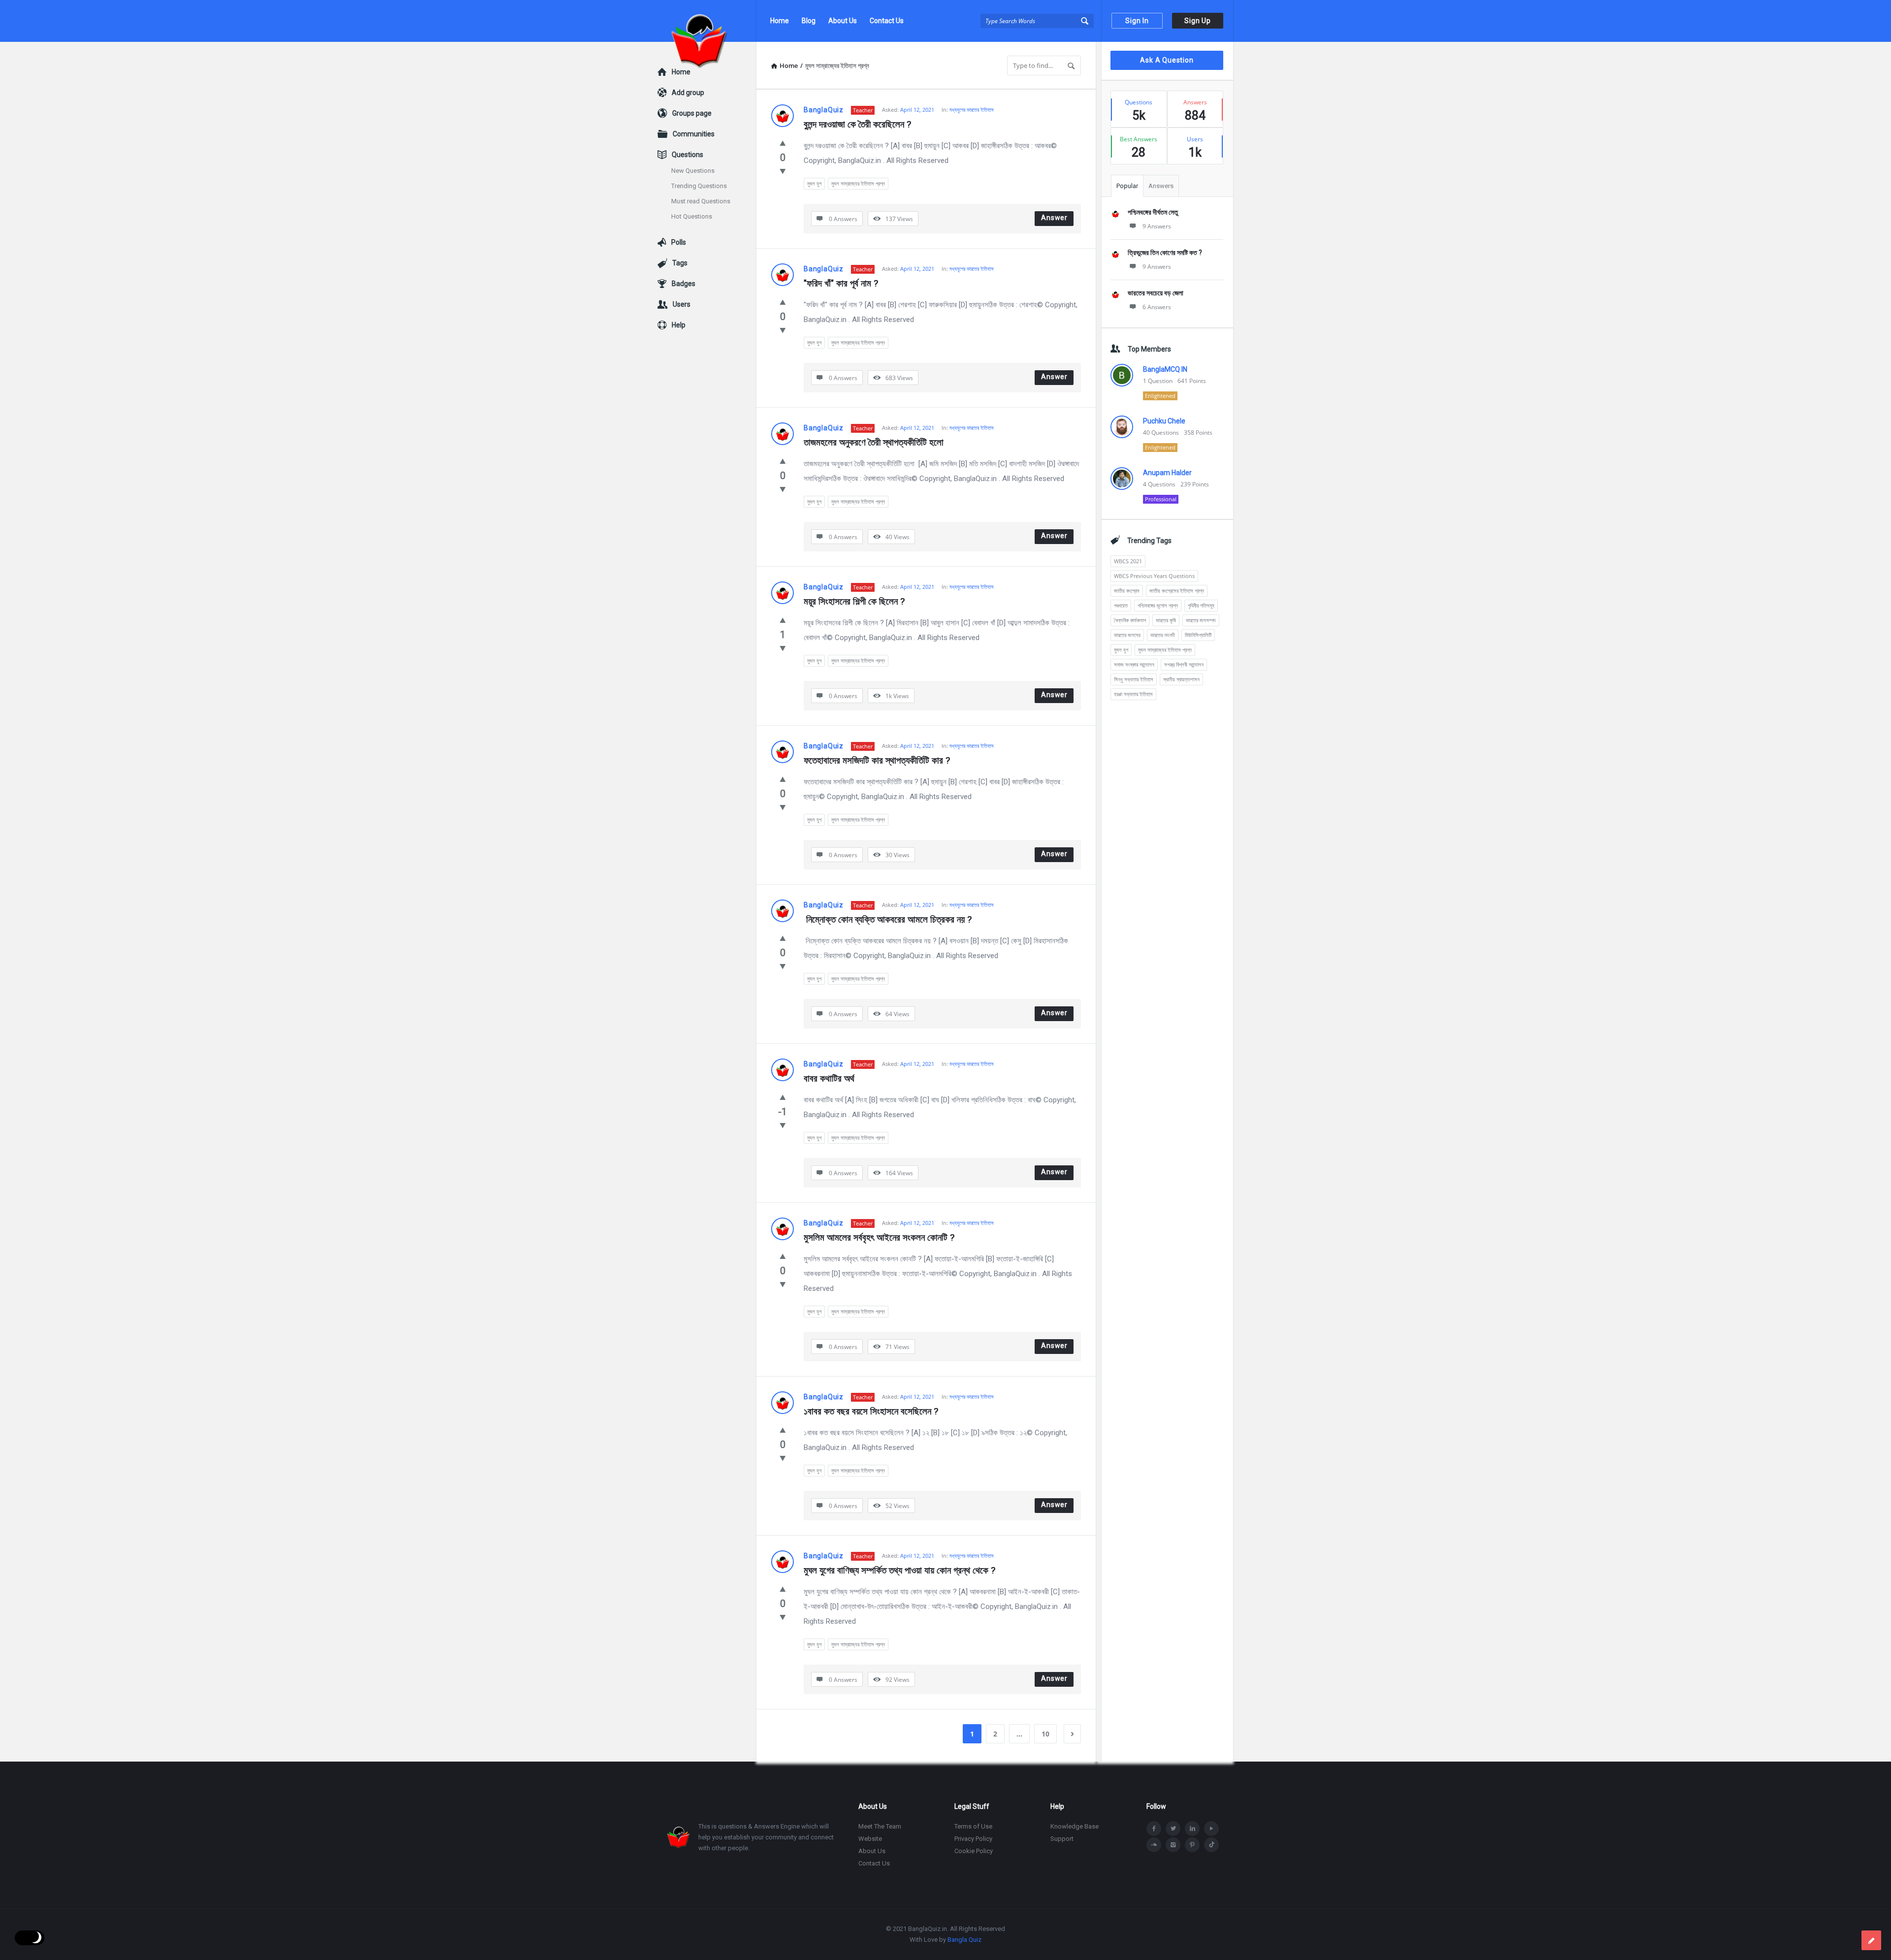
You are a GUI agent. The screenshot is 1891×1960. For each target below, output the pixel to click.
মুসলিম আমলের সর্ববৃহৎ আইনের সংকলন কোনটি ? (879, 1237)
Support (1062, 1839)
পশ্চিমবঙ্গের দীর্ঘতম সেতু (1153, 212)
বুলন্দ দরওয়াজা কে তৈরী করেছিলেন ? (857, 124)
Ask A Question (1167, 60)
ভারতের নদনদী (1163, 635)
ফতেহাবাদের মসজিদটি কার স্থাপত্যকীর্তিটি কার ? (877, 760)
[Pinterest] (1192, 1845)
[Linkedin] (1192, 1829)
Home (780, 21)
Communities (694, 134)
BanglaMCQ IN (1165, 369)
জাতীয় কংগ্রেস (1127, 591)
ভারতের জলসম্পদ (1201, 620)
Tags (680, 263)
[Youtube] (1211, 1829)
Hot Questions (692, 216)
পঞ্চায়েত (1121, 605)
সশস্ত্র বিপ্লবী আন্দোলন (1184, 664)
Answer (1054, 218)
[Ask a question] (1871, 1940)
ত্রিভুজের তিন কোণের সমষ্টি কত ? (1165, 253)
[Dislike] (783, 171)
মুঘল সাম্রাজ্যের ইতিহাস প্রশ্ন (858, 183)
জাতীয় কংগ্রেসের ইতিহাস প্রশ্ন (1177, 591)
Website (870, 1839)
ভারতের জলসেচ (1127, 635)
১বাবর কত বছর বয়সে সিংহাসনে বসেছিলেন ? (871, 1411)
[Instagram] (1173, 1845)
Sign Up (1198, 21)
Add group (688, 93)
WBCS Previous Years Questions (1154, 576)
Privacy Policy (973, 1839)
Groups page (692, 113)
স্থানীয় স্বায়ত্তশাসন (1181, 679)
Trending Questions (699, 186)
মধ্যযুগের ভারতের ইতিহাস (972, 110)
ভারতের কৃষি (1166, 620)
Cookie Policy (974, 1851)
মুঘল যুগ (814, 183)
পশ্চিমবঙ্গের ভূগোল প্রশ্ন (1158, 605)
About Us (843, 21)
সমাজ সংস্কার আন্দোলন (1134, 664)
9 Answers (1157, 226)
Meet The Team (880, 1826)
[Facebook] (1154, 1829)
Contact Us (887, 21)
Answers (1161, 186)
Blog (809, 21)
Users (682, 304)
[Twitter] (1173, 1829)
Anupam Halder (1167, 473)
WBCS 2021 (1128, 561)
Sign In (1137, 21)
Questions (687, 155)
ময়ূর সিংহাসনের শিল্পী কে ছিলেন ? (854, 601)
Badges (684, 284)
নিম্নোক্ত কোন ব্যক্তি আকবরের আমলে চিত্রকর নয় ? (888, 919)
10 (1045, 1734)
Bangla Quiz (964, 1940)
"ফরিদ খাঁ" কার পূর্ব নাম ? (841, 283)
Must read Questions (701, 201)
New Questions (693, 171)
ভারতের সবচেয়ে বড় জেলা (1156, 293)
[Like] (783, 143)
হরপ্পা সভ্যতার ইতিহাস (1133, 694)
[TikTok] (1211, 1845)
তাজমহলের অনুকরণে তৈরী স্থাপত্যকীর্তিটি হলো (875, 442)
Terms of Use (973, 1826)
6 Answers (1157, 307)
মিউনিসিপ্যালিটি (1198, 635)
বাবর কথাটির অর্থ (829, 1078)
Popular (1127, 186)
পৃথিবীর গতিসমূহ (1201, 605)
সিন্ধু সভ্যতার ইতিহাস (1134, 679)
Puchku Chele (1164, 421)
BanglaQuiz (824, 110)
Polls (679, 242)
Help (679, 325)
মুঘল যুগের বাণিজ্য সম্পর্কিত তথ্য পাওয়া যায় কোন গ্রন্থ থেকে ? (899, 1570)
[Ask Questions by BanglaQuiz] (707, 21)
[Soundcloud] (1154, 1845)
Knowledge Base (1075, 1826)
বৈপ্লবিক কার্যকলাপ (1130, 620)
